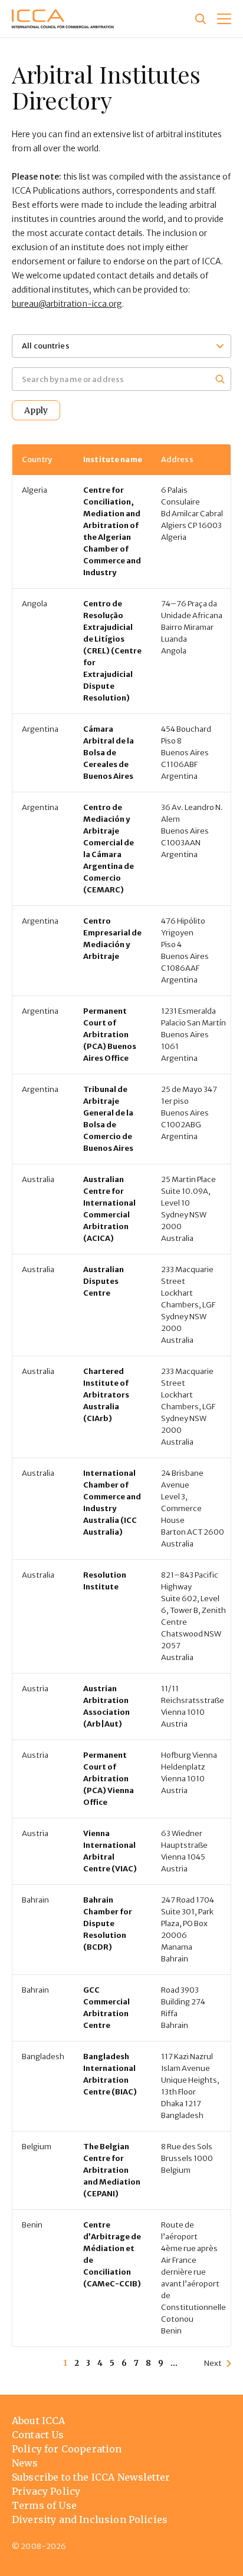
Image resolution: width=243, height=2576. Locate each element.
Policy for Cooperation (67, 2449)
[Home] (63, 19)
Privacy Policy (46, 2491)
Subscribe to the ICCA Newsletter (91, 2477)
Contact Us (38, 2435)
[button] (224, 19)
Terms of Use (44, 2505)
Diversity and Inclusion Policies (90, 2519)
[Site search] (201, 19)
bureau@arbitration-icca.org (67, 304)
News (25, 2463)
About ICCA (39, 2421)
